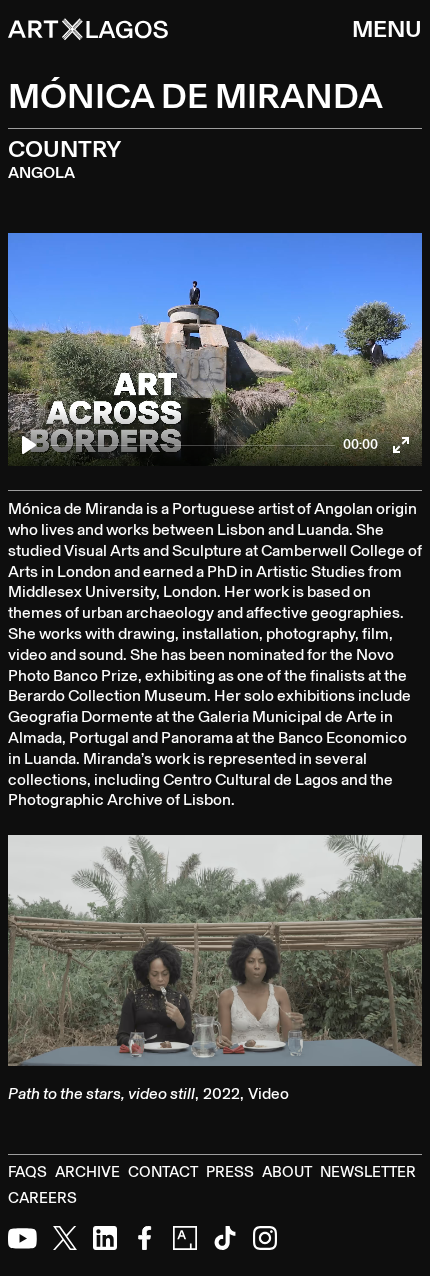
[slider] (192, 445)
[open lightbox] (215, 950)
